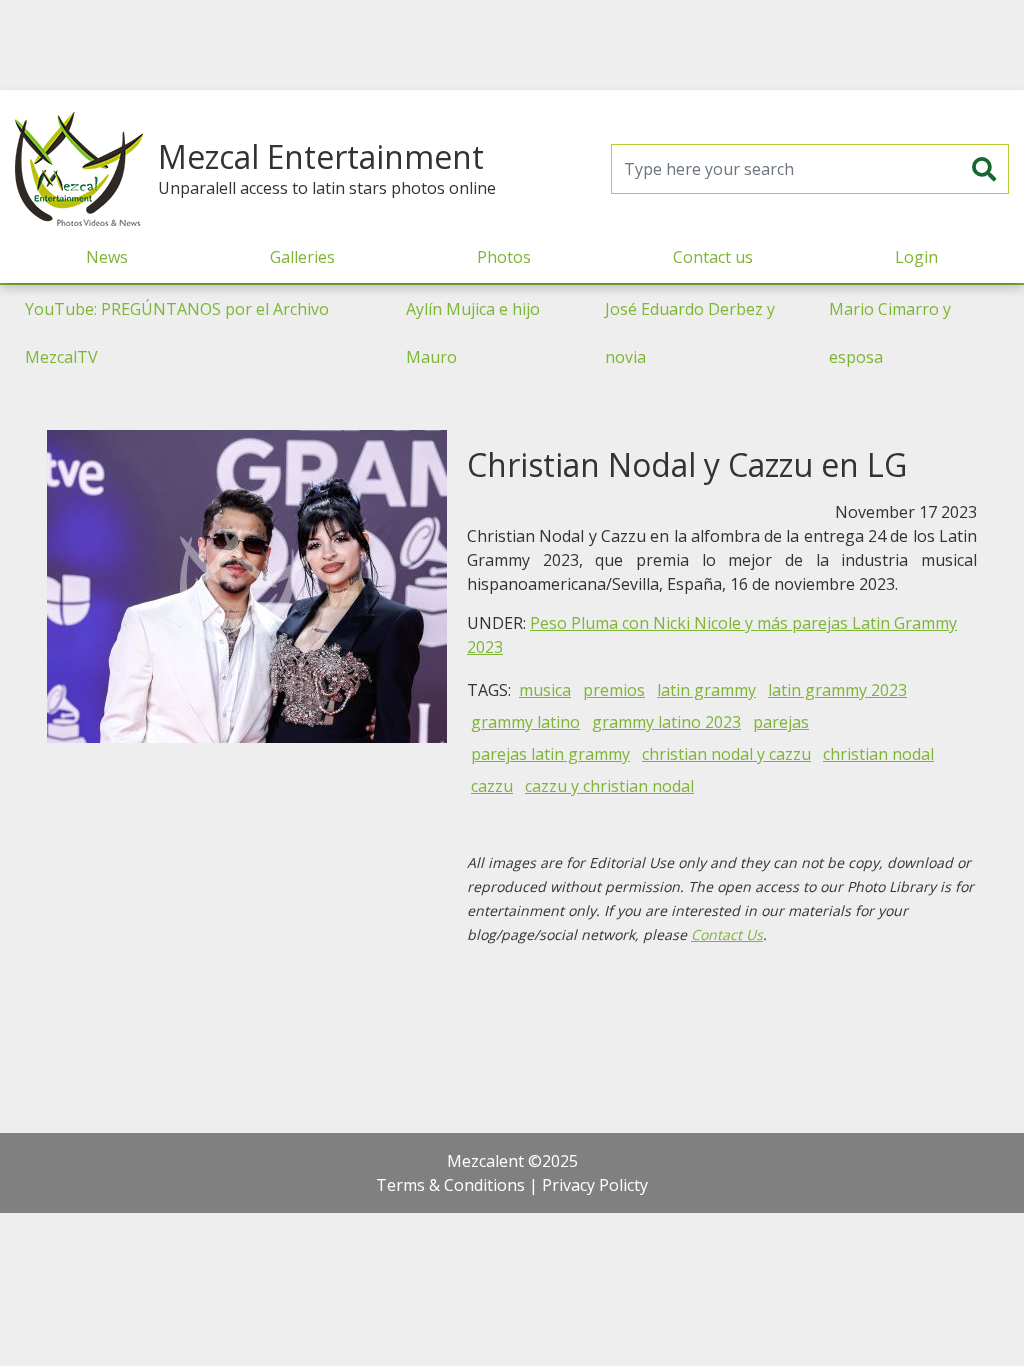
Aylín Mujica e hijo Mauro (473, 333)
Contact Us (727, 934)
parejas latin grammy (550, 754)
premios (614, 690)
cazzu (492, 786)
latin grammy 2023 (837, 690)
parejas (781, 722)
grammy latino (525, 722)
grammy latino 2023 (666, 722)
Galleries (302, 257)
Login (916, 257)
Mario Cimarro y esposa (890, 333)
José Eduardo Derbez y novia (690, 333)
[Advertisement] (512, 45)
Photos (504, 257)
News (107, 257)
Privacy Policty (595, 1185)
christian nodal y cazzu (726, 754)
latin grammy (706, 690)
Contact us (713, 257)
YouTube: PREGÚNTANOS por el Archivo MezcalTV (177, 333)
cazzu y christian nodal (609, 786)
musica (545, 690)
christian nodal (878, 754)
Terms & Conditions (450, 1185)
